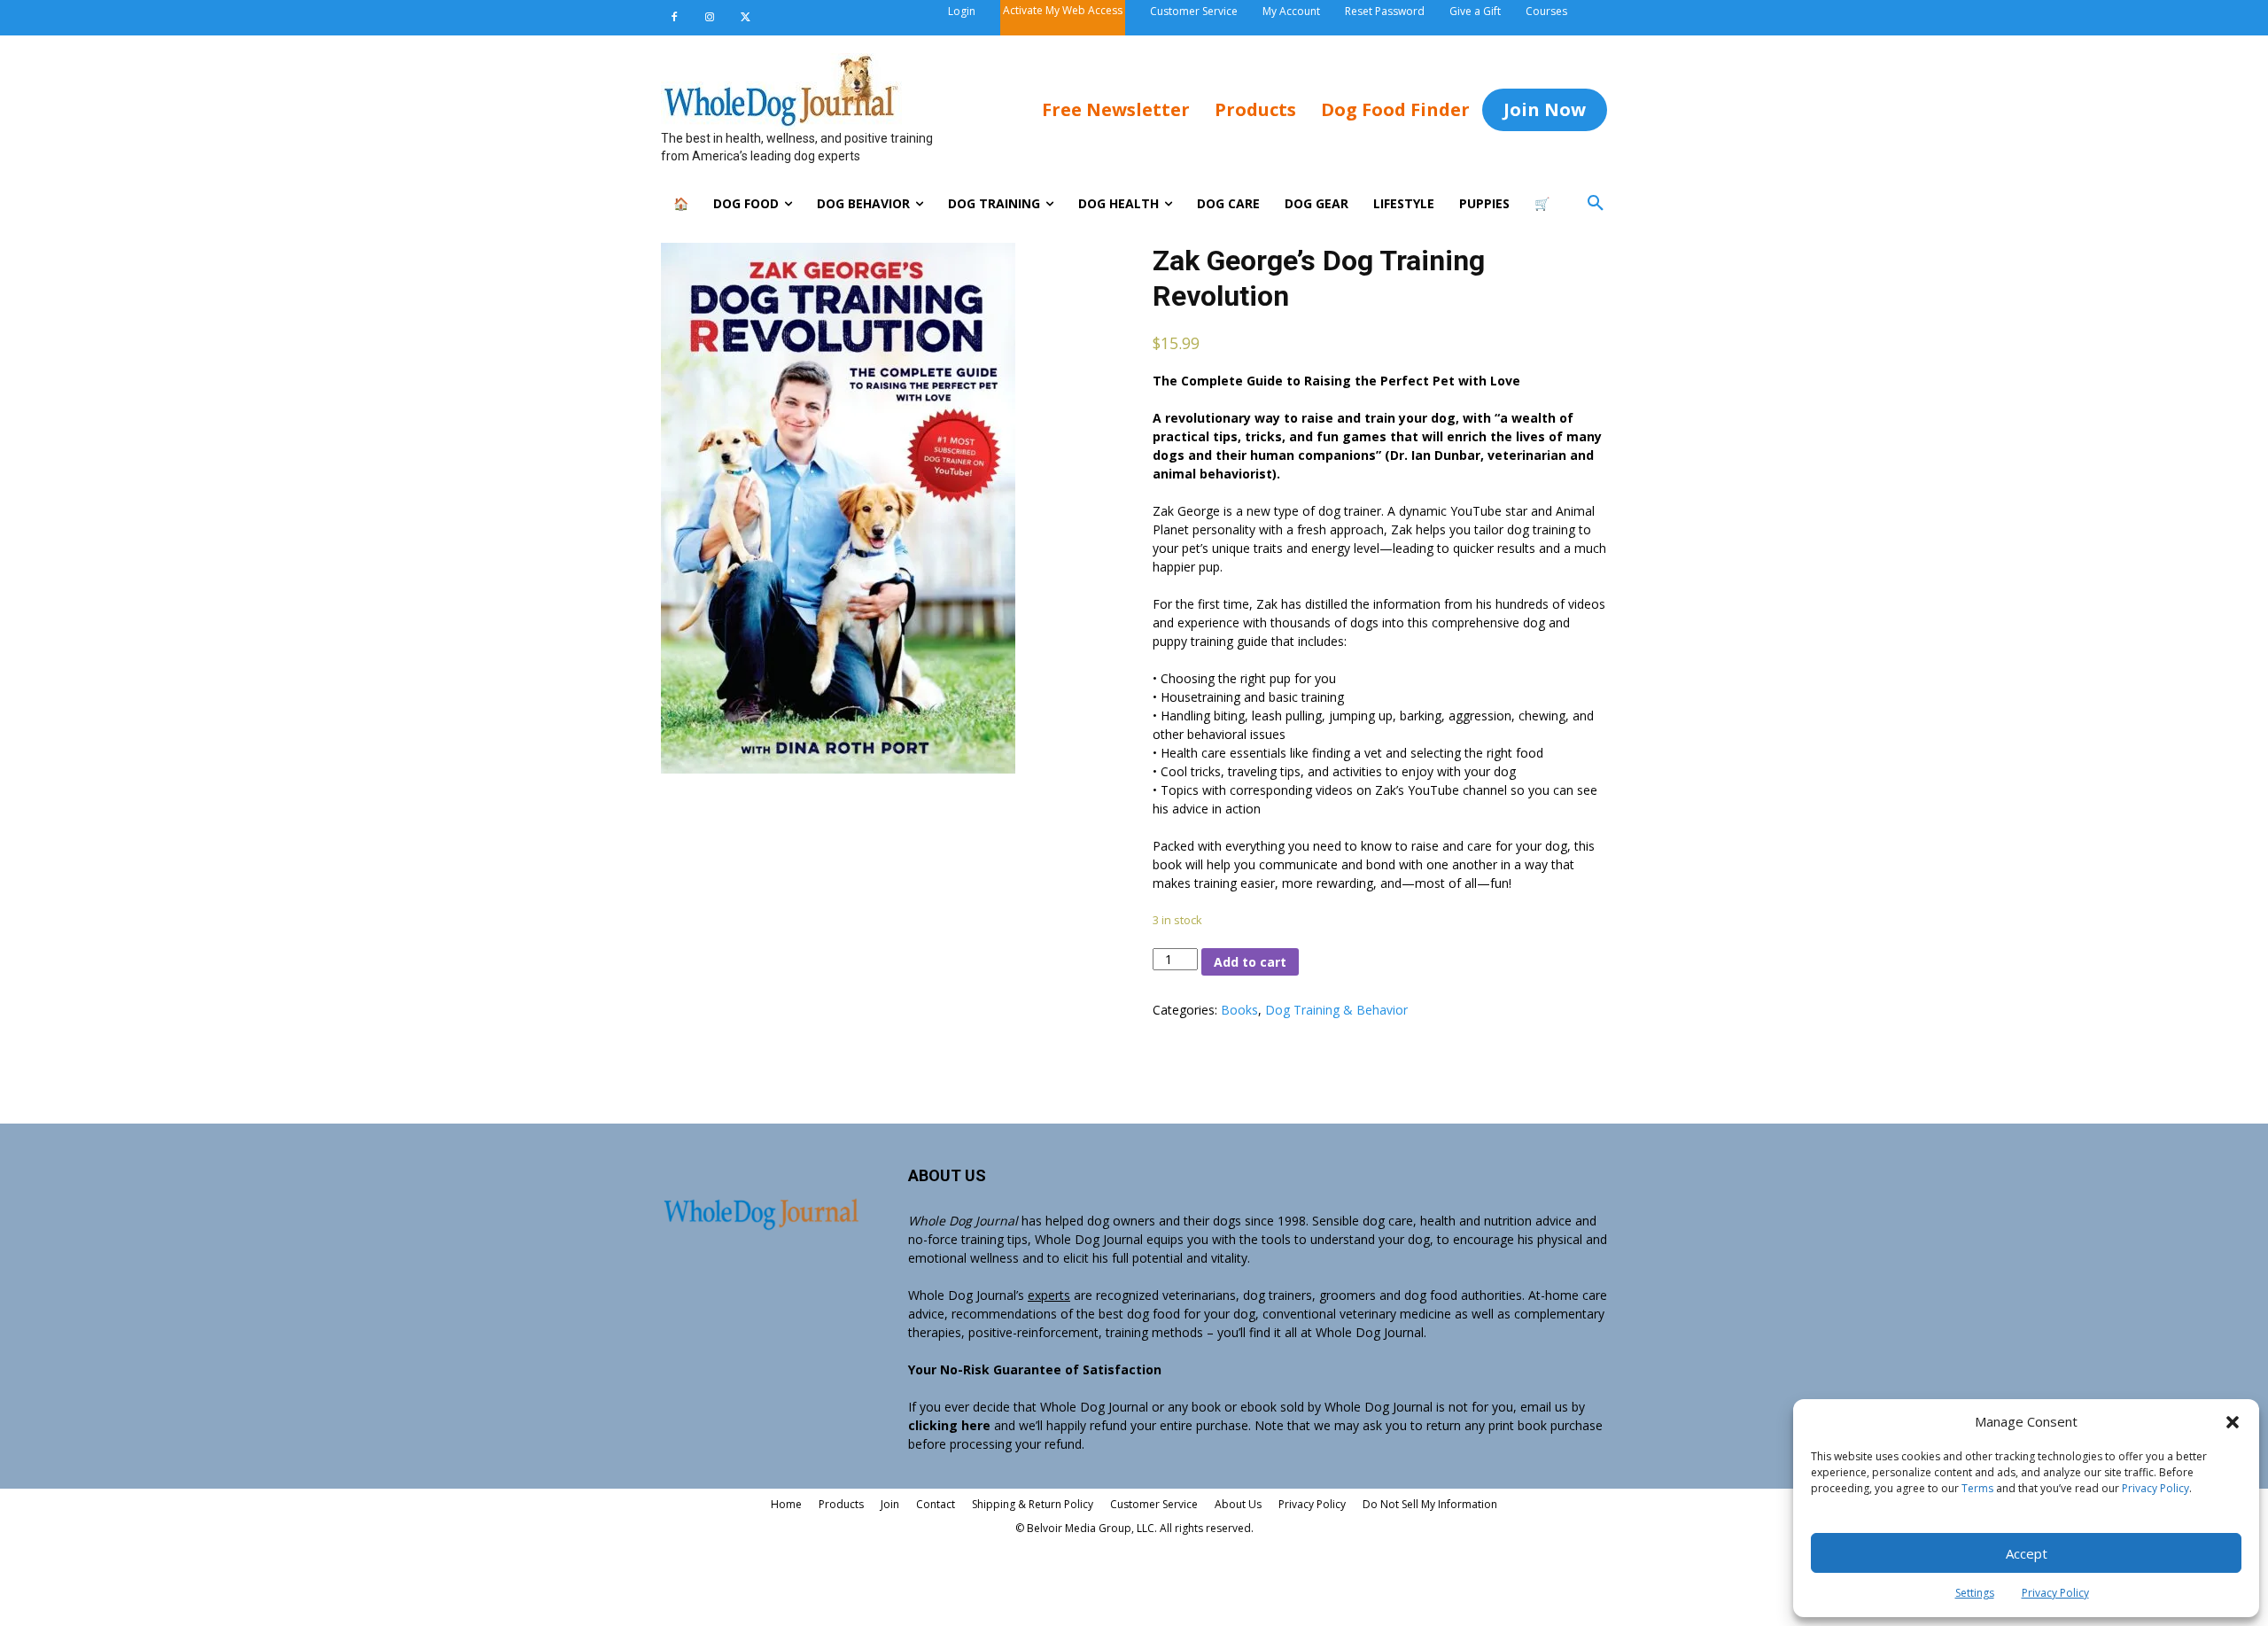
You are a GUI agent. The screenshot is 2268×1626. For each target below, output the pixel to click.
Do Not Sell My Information (1430, 1504)
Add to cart (1250, 962)
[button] (2233, 1422)
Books (1239, 1010)
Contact (936, 1504)
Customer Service (1154, 1504)
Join (890, 1504)
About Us (1238, 1504)
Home (786, 1504)
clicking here (949, 1425)
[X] (745, 18)
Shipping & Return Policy (1033, 1504)
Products (841, 1504)
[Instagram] (710, 18)
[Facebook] (674, 18)
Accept (2027, 1553)
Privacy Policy (2155, 1488)
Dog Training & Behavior (1336, 1010)
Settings (1975, 1593)
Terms (1977, 1488)
